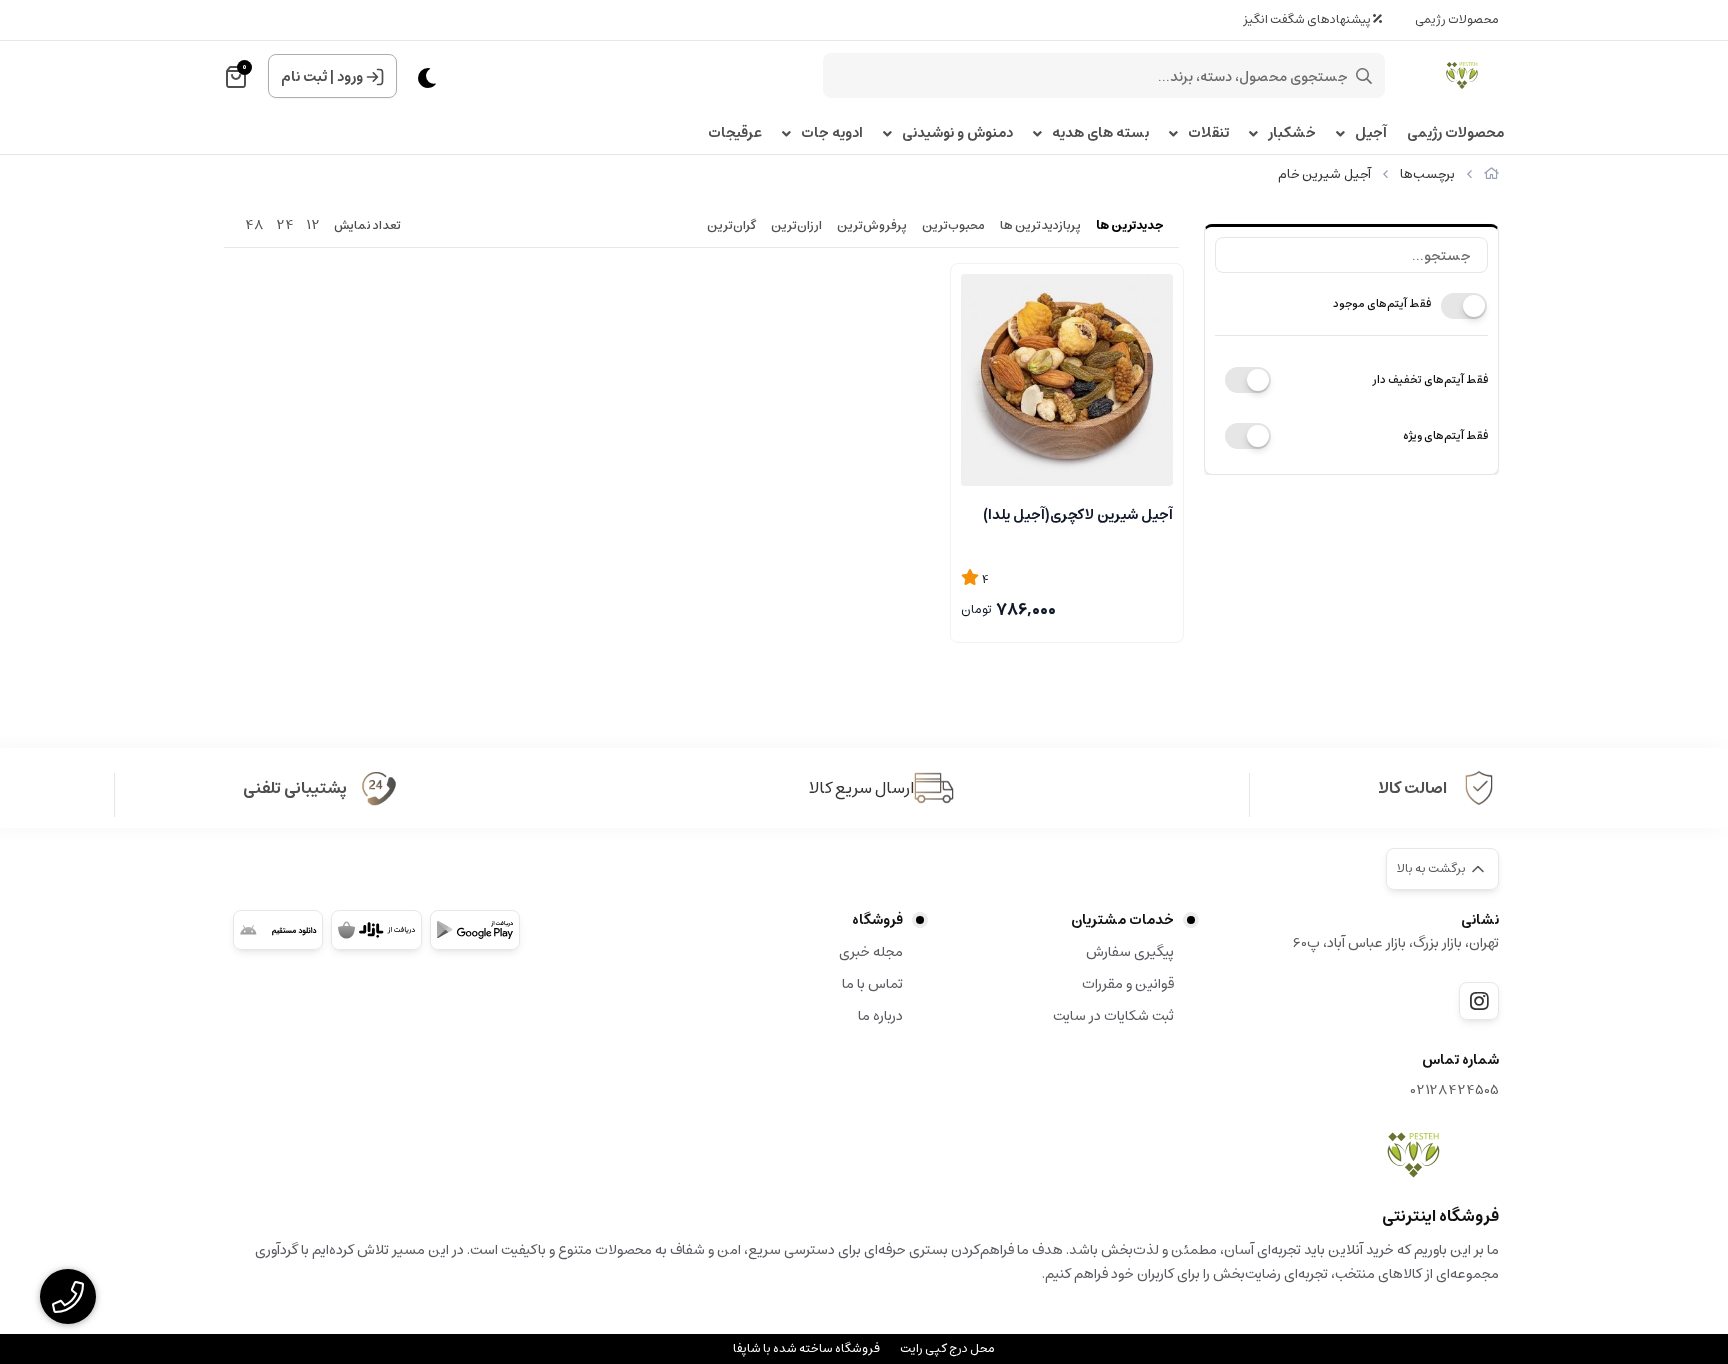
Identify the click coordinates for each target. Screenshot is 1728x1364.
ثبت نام (304, 77)
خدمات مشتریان (1122, 920)
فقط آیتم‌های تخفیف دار (1430, 379)
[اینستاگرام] (1479, 1001)
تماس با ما (872, 984)
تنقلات (1208, 133)
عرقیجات (735, 133)
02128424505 (1455, 1090)
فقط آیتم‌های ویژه (1445, 435)
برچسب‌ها (1427, 174)
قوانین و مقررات (1128, 984)
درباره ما (880, 1016)
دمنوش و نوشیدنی (957, 133)
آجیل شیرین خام (1324, 174)
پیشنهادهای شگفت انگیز (1308, 19)
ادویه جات (832, 133)
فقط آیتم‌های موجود (1382, 303)
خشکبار (1292, 133)
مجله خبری (871, 952)
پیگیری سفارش (1130, 952)
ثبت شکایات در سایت (1113, 1016)
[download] (278, 930)
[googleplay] (475, 930)
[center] (1364, 76)
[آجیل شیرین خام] (1413, 1155)
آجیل (1371, 133)
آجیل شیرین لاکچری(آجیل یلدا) (1078, 515)
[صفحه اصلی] (1491, 174)
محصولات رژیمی (1457, 19)
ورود (350, 77)
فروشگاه (877, 920)
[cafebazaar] (376, 930)
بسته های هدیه (1100, 133)
